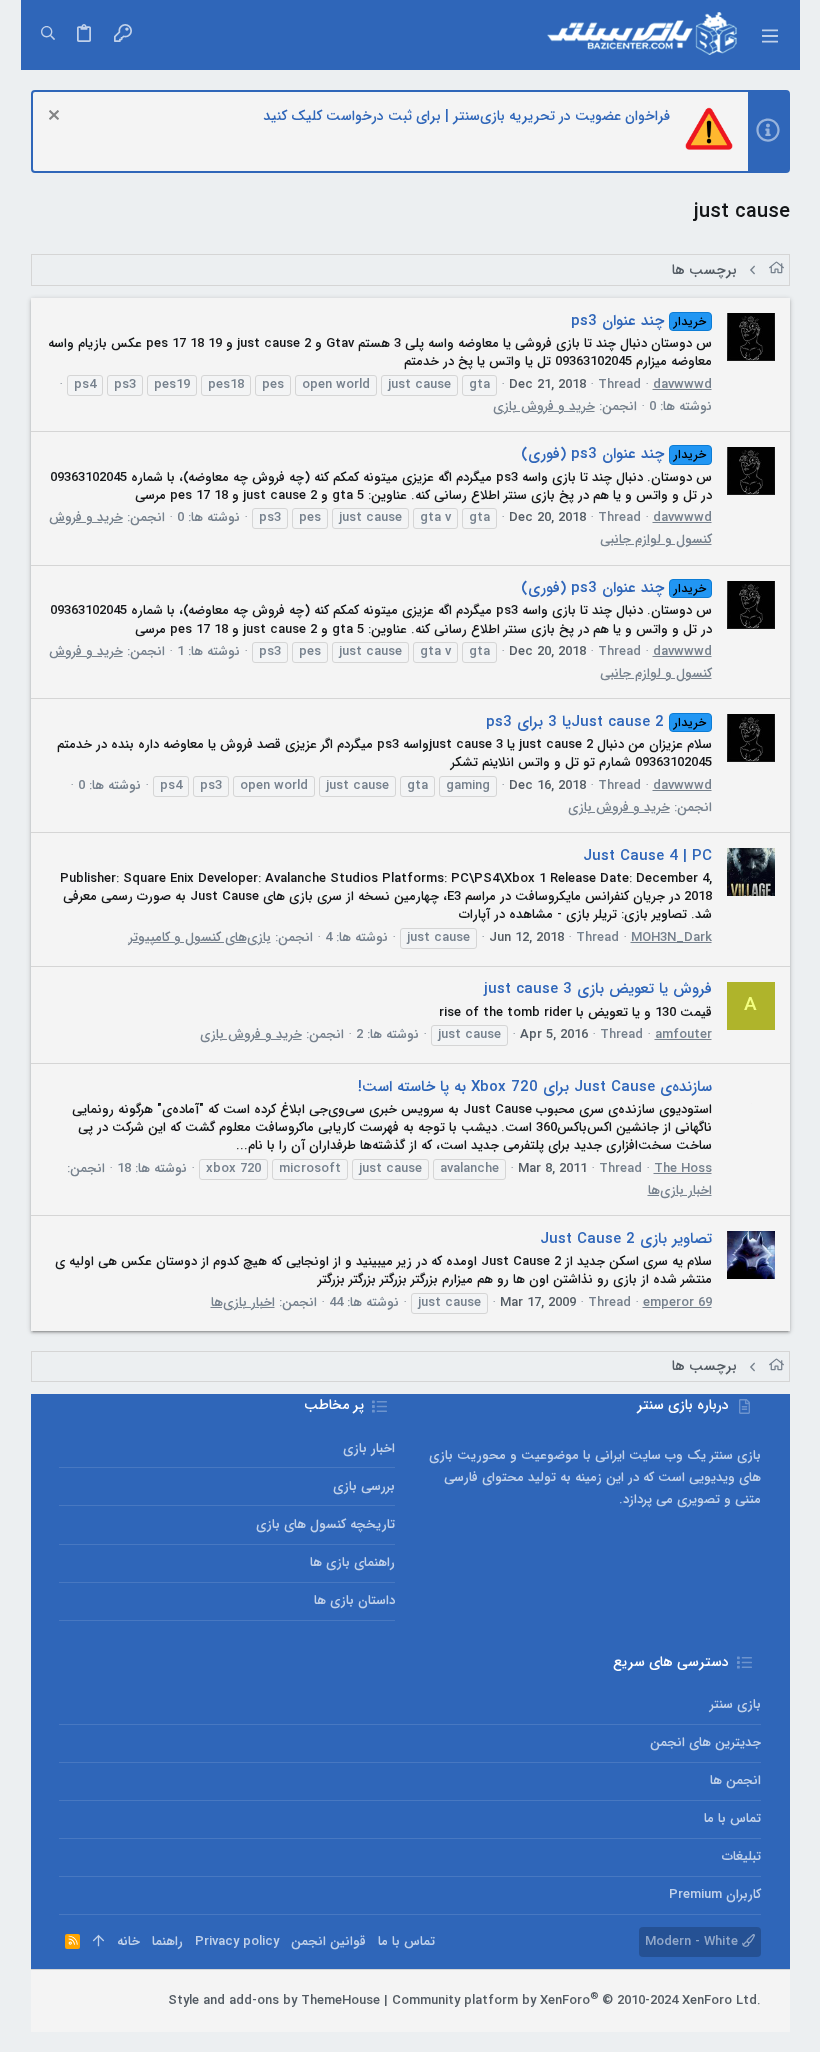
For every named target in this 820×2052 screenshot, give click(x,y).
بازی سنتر (735, 1704)
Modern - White (693, 1941)
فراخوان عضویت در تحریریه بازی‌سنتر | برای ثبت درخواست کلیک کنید (466, 116)
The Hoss (683, 1168)
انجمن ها (735, 1780)
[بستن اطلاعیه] (56, 117)
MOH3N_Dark (671, 937)
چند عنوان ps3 (638, 321)
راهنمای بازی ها (352, 1562)
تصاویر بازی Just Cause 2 (626, 1239)
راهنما (167, 1941)
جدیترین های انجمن (705, 1742)
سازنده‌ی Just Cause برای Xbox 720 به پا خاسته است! (535, 1087)
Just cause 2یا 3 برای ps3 (596, 722)
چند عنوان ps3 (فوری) (613, 454)
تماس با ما (732, 1818)
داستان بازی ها (354, 1600)
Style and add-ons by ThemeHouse (274, 2000)
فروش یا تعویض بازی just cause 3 (598, 989)
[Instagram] (128, 2001)
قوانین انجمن (328, 1941)
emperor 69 (677, 1302)
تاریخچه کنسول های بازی (325, 1524)
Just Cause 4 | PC (647, 856)
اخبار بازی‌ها (680, 1190)
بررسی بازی (364, 1486)
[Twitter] (98, 2001)
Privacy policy (237, 1941)
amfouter (683, 1034)
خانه (128, 1941)
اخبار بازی (369, 1448)
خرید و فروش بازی (544, 406)
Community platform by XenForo (576, 2000)
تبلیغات (741, 1856)
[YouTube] (68, 2001)
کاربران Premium (714, 1894)
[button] (769, 35)
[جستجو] (48, 35)
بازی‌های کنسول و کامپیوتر (200, 937)
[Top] (98, 1942)
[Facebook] (158, 2001)
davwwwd (682, 384)
